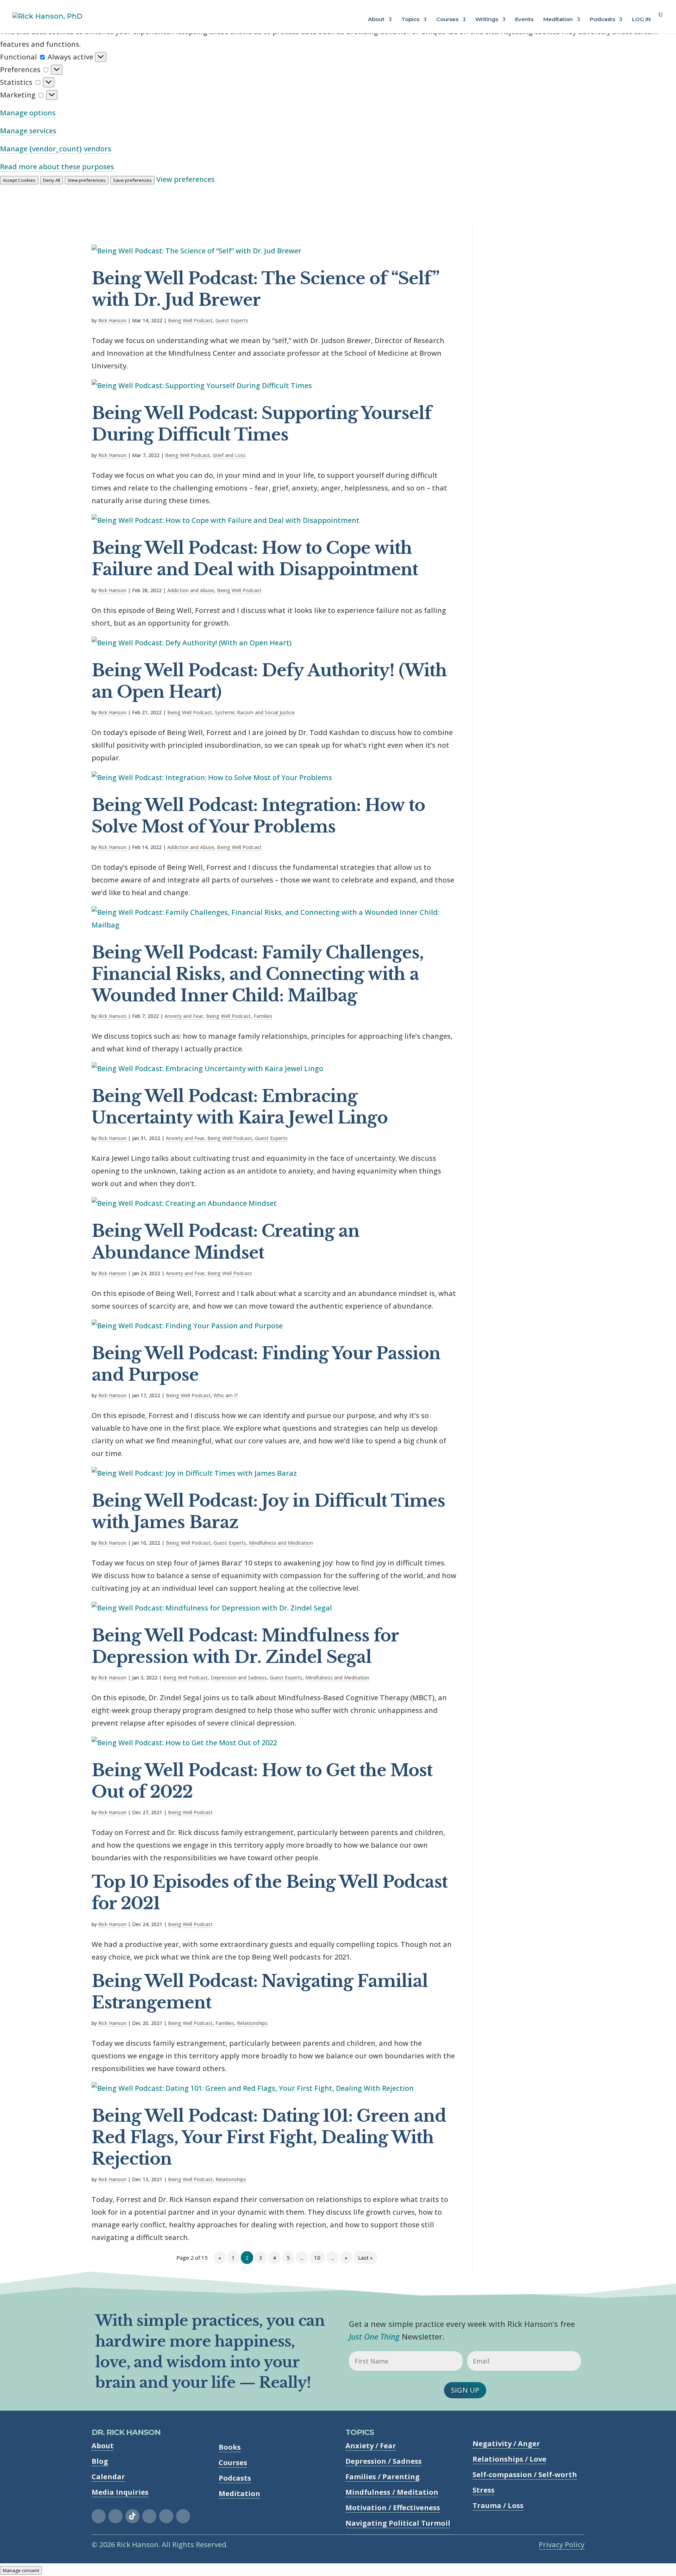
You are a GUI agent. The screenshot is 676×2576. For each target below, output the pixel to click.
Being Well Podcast (190, 320)
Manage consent (21, 2570)
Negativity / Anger (506, 2444)
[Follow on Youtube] (183, 2516)
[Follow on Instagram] (115, 2516)
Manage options (28, 113)
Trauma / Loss (498, 2505)
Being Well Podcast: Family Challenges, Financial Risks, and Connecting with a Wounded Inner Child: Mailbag (258, 974)
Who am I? (226, 1395)
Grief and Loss (229, 455)
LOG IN (641, 20)
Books (230, 2447)
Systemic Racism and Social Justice (255, 712)
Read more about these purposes (57, 167)
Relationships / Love (509, 2459)
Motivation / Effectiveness (393, 2508)
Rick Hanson (112, 320)
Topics (410, 20)
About (376, 20)
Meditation (558, 20)
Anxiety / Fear (371, 2446)
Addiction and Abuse (191, 590)
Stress (484, 2490)
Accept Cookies (19, 180)
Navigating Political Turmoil (398, 2523)
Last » (365, 2258)
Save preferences (132, 180)
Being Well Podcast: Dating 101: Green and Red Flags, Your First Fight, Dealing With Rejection (269, 2137)
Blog (100, 2461)
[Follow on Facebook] (99, 2516)
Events (524, 20)
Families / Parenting (383, 2477)
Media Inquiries (120, 2492)
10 (317, 2258)
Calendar (108, 2477)
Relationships (252, 2023)
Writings (487, 20)
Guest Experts (232, 320)
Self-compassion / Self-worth (525, 2474)
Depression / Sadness (384, 2461)
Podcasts (602, 20)
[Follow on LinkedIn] (166, 2516)
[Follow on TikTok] (132, 2516)
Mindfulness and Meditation (281, 1543)
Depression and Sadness (239, 1678)
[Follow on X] (149, 2516)
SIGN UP (465, 2390)
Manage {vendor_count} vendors (56, 149)
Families (263, 1016)
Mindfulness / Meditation (392, 2492)
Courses (447, 20)
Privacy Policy (562, 2545)
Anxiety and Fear (184, 1016)
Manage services (28, 131)
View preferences (87, 180)
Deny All (52, 180)
